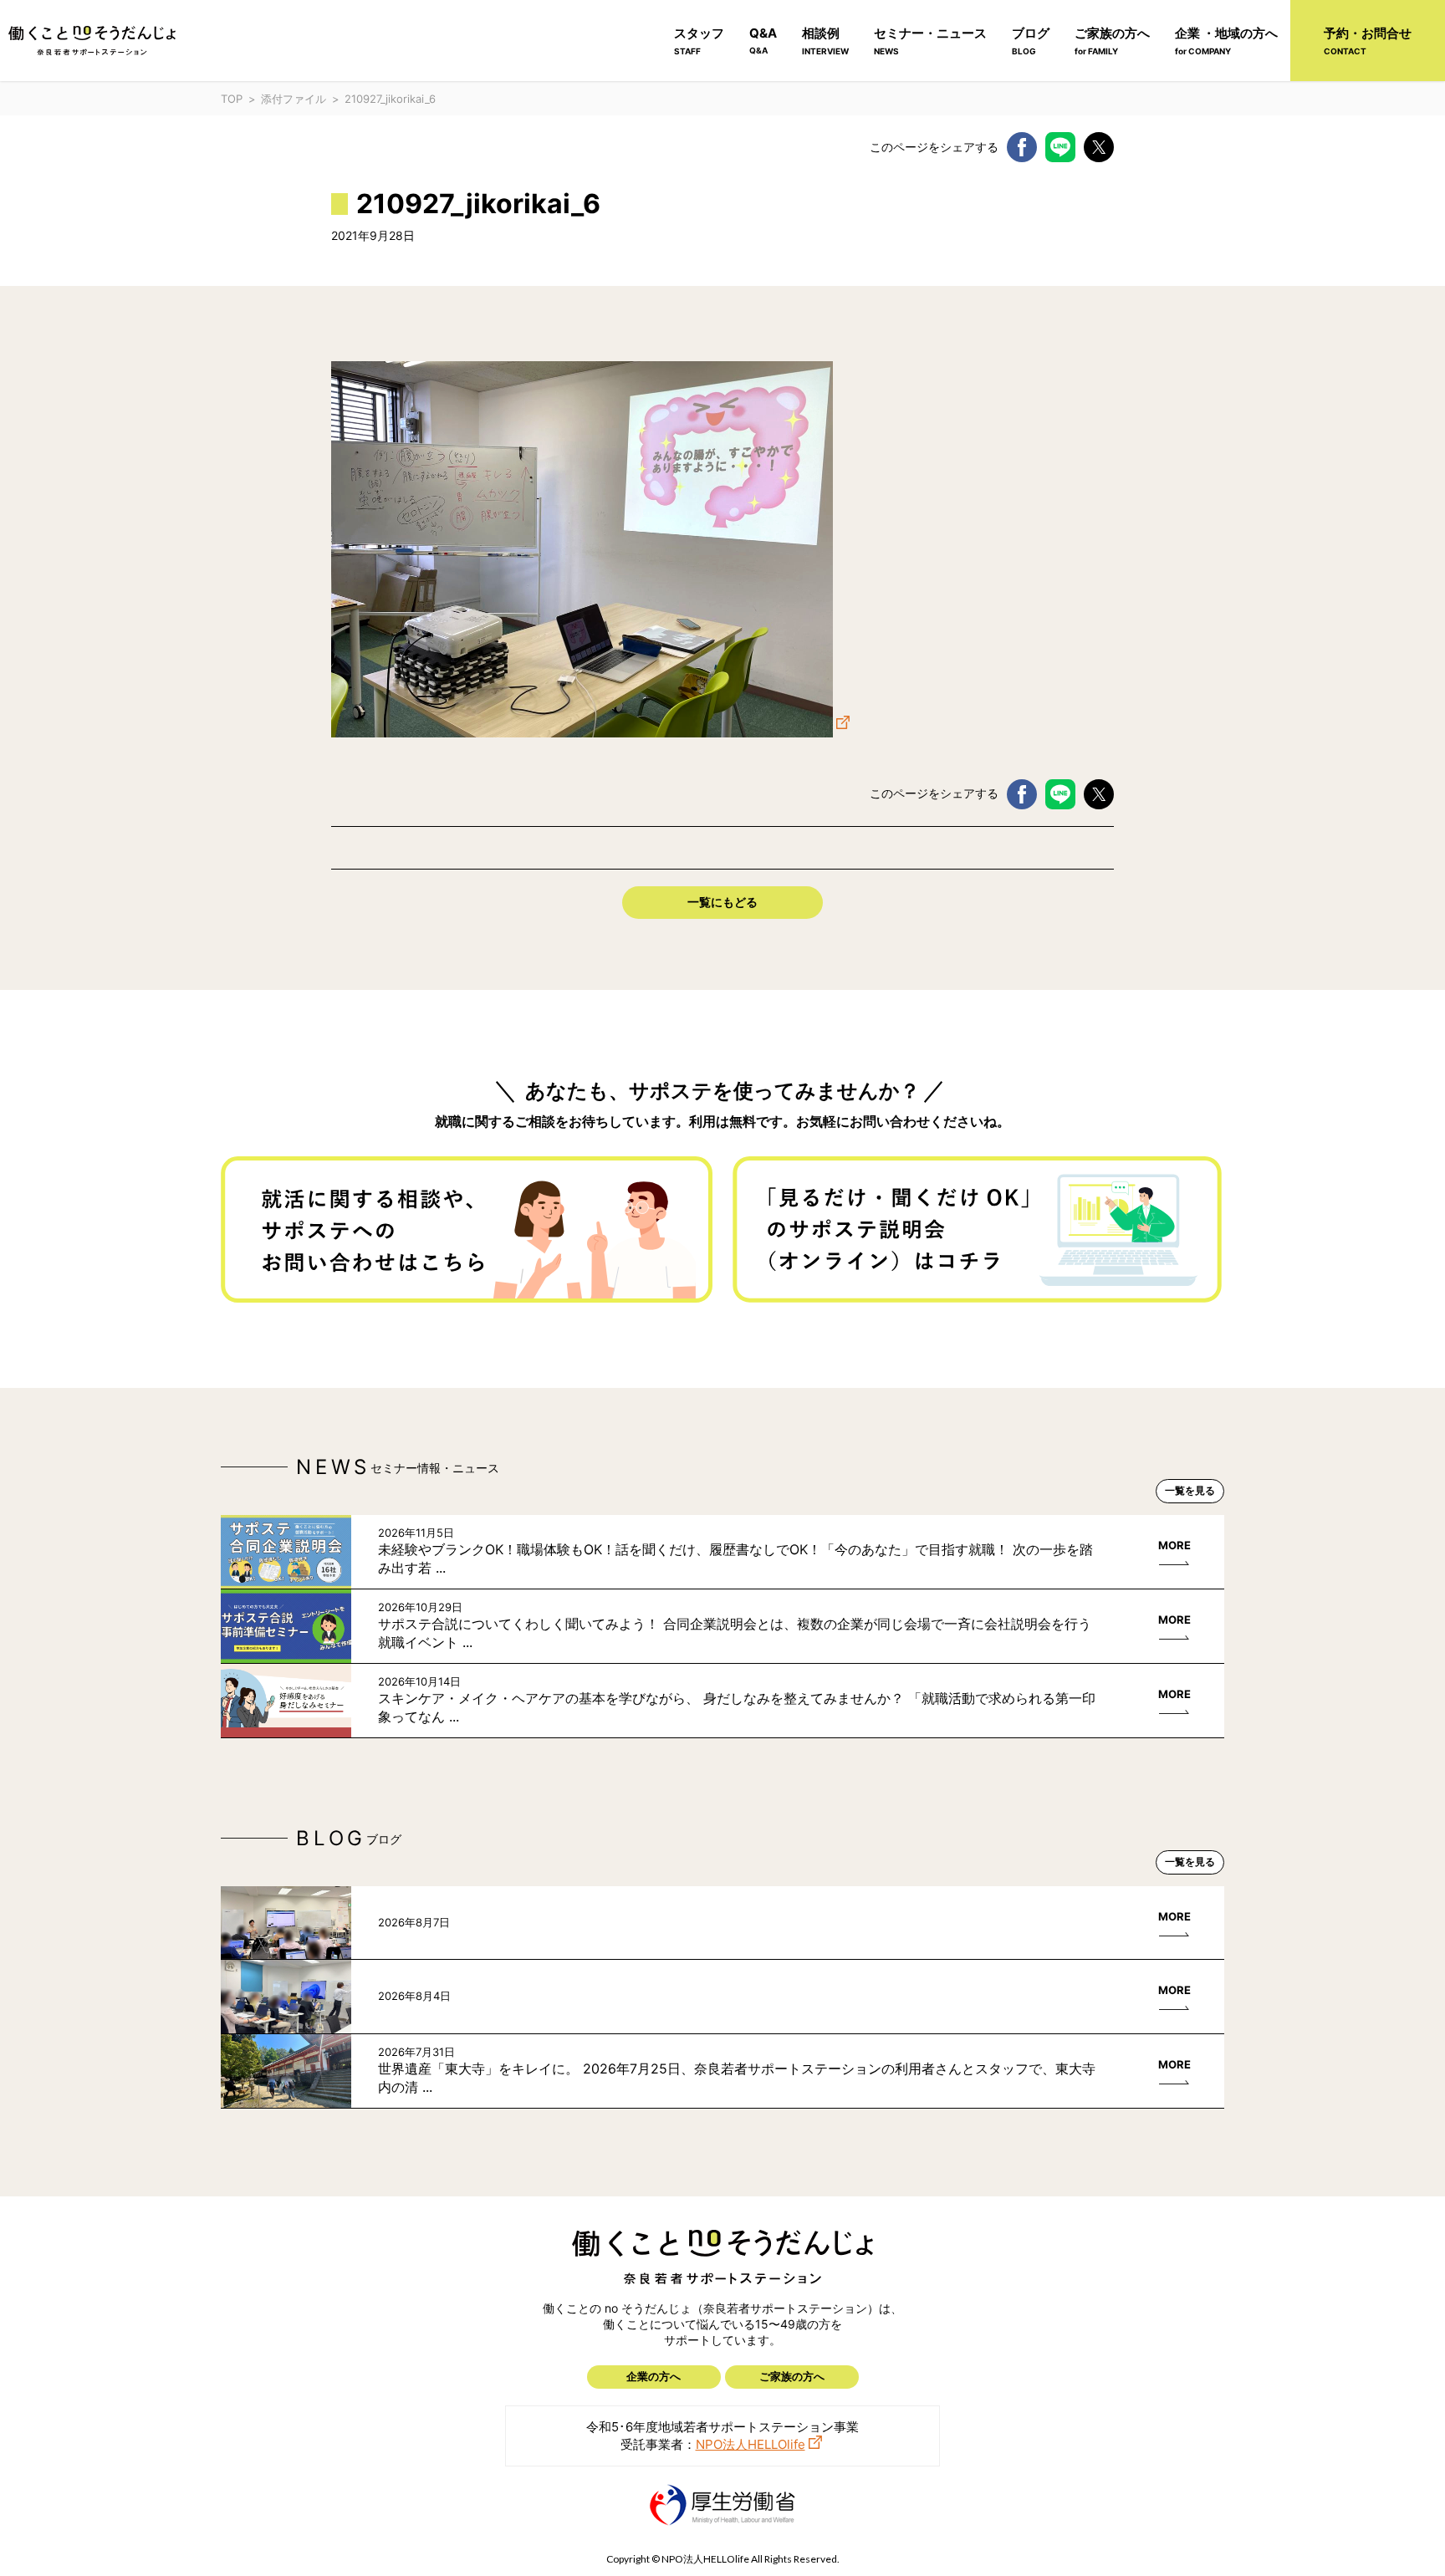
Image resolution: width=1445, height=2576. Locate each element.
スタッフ (699, 41)
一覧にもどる (722, 902)
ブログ (1031, 41)
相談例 (825, 41)
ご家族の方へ (1112, 41)
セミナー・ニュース (930, 41)
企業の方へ (654, 2376)
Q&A (763, 40)
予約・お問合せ (1368, 41)
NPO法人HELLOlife (751, 2444)
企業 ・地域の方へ (1226, 41)
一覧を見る (1190, 1490)
